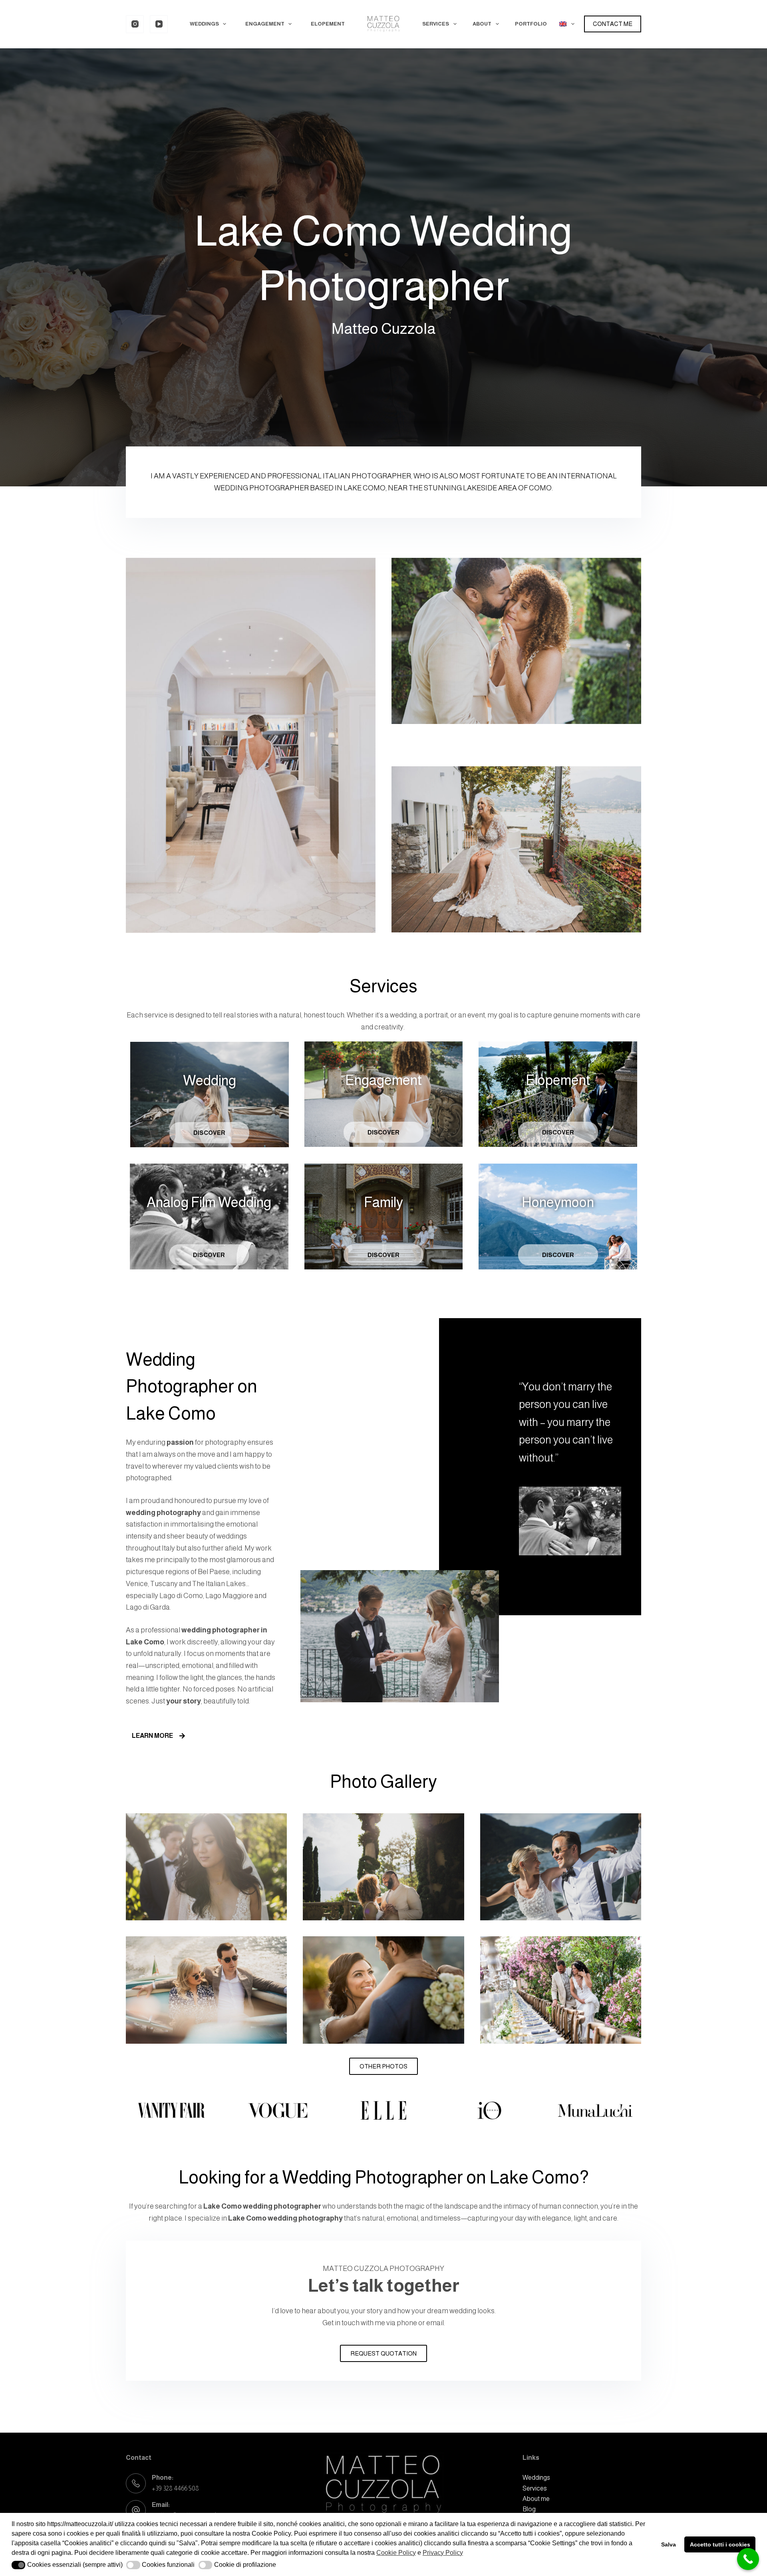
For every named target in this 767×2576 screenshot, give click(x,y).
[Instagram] (135, 24)
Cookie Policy (396, 2553)
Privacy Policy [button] (443, 2553)
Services (436, 24)
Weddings (204, 24)
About (482, 24)
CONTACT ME (613, 24)
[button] (19, 2565)
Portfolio (531, 24)
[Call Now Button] (748, 2559)
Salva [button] (669, 2544)
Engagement (265, 24)
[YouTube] (159, 24)
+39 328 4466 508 (175, 2488)
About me (536, 2499)
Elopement (328, 24)
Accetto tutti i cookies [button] (720, 2544)
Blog (529, 2509)
